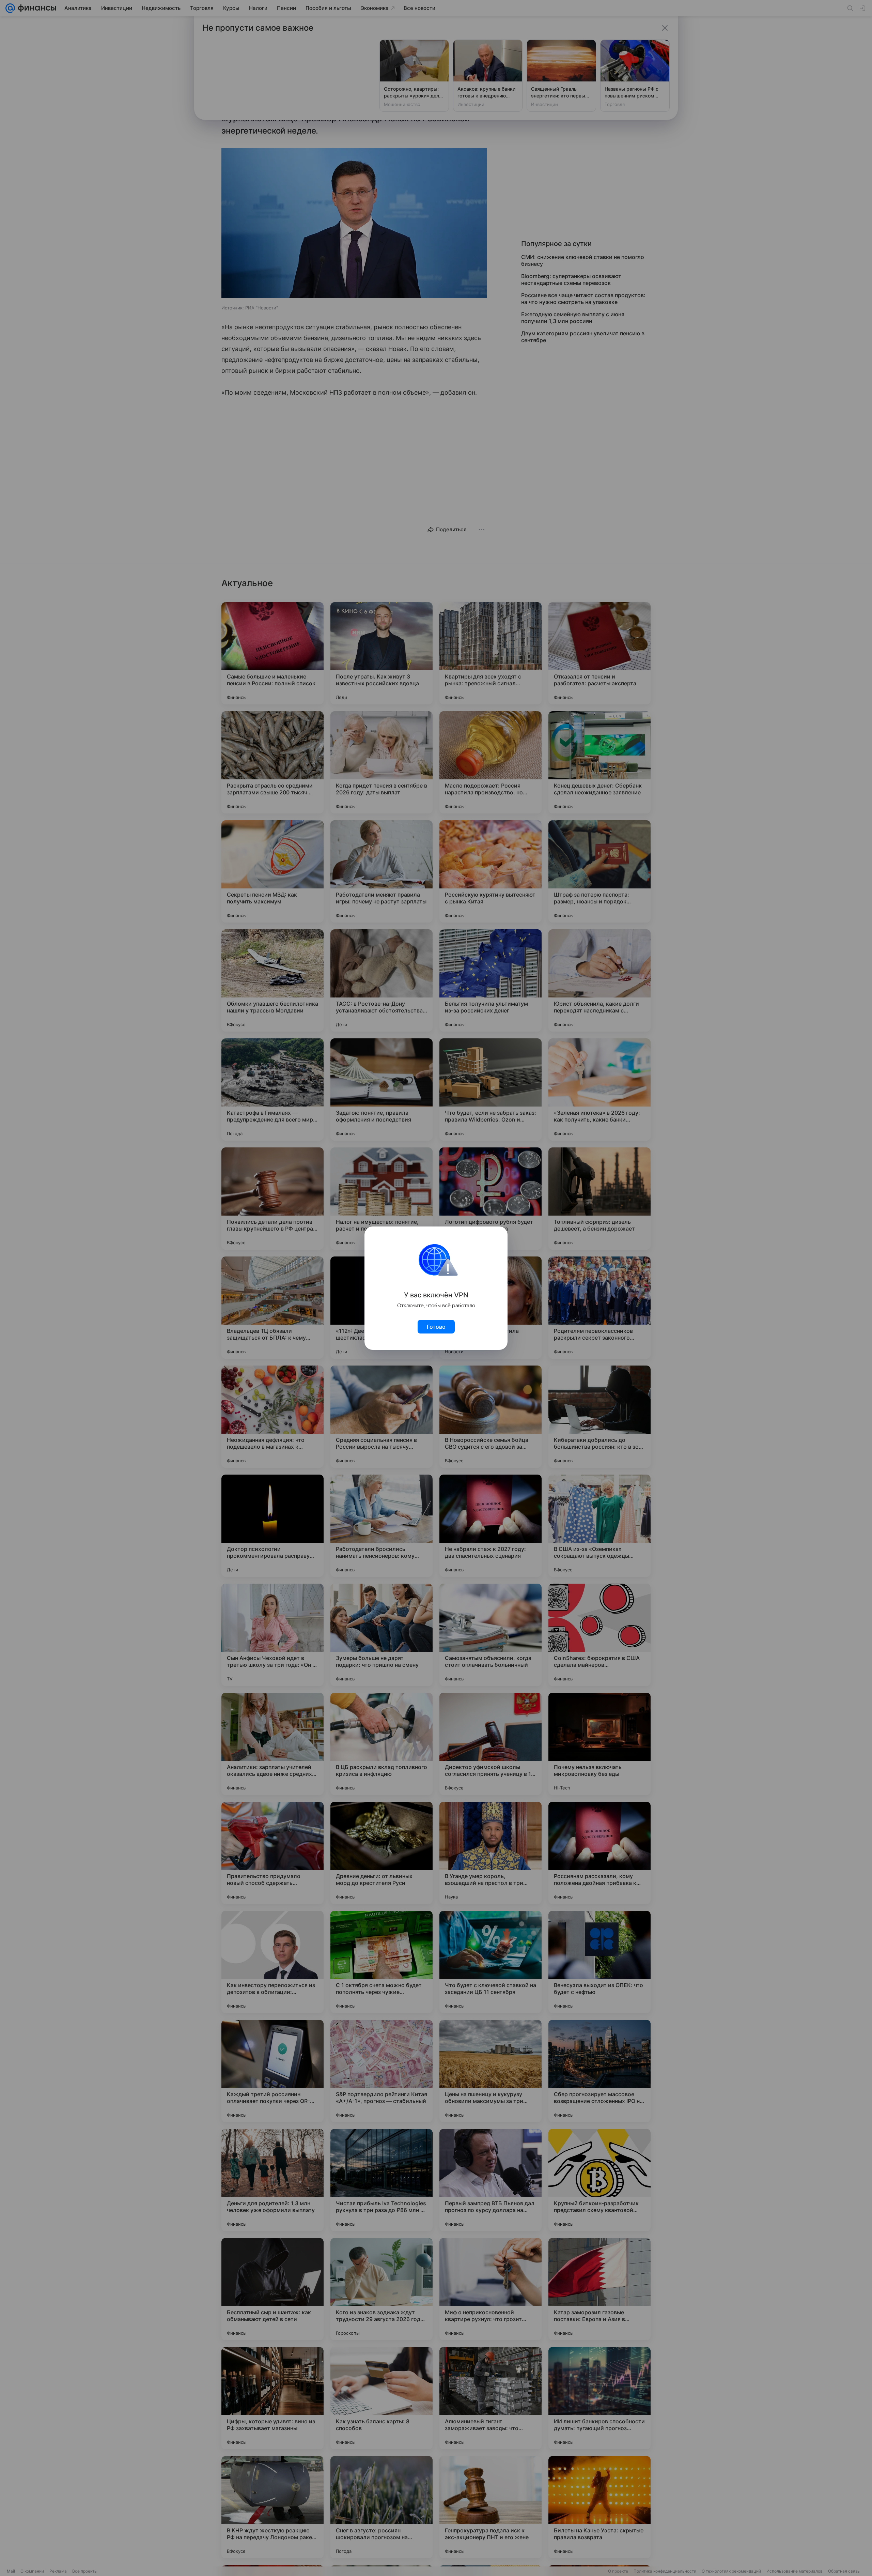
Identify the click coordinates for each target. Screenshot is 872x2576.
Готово (436, 1327)
